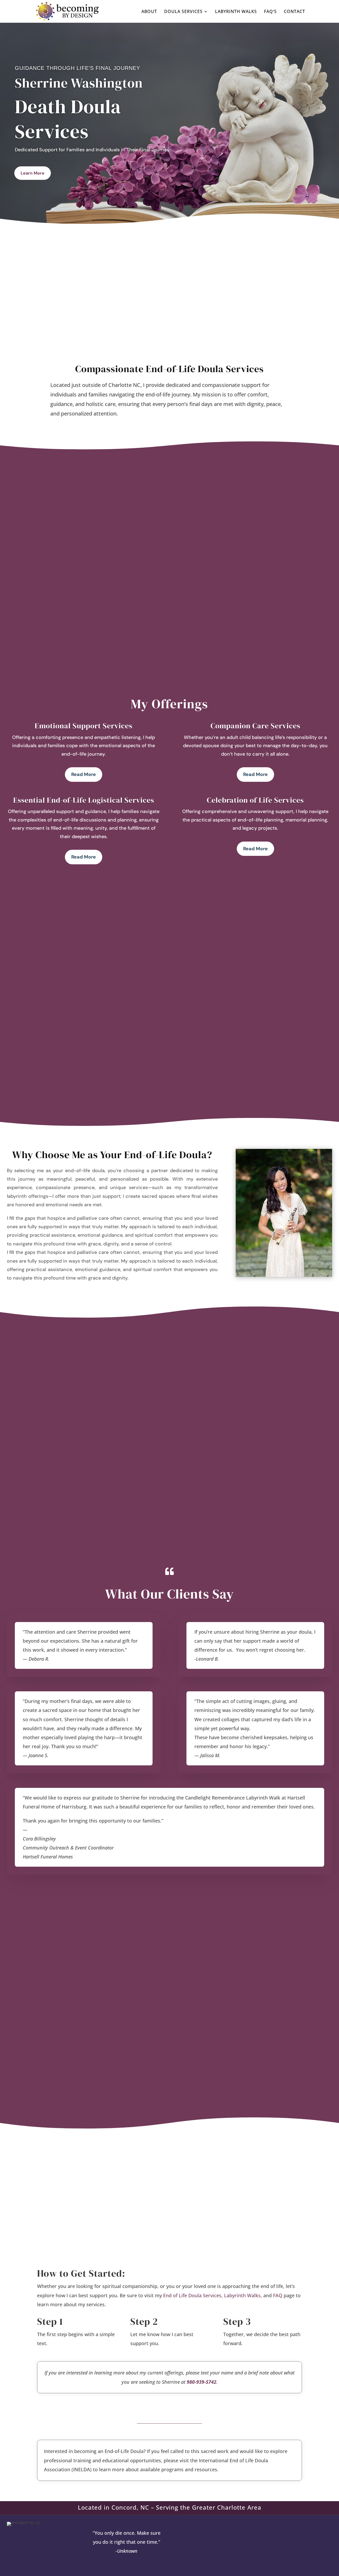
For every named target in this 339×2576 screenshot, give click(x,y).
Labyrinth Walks (236, 12)
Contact (295, 12)
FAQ (278, 2295)
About (149, 12)
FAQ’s (270, 12)
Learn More (33, 173)
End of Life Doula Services (192, 2295)
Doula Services (183, 12)
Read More (84, 774)
